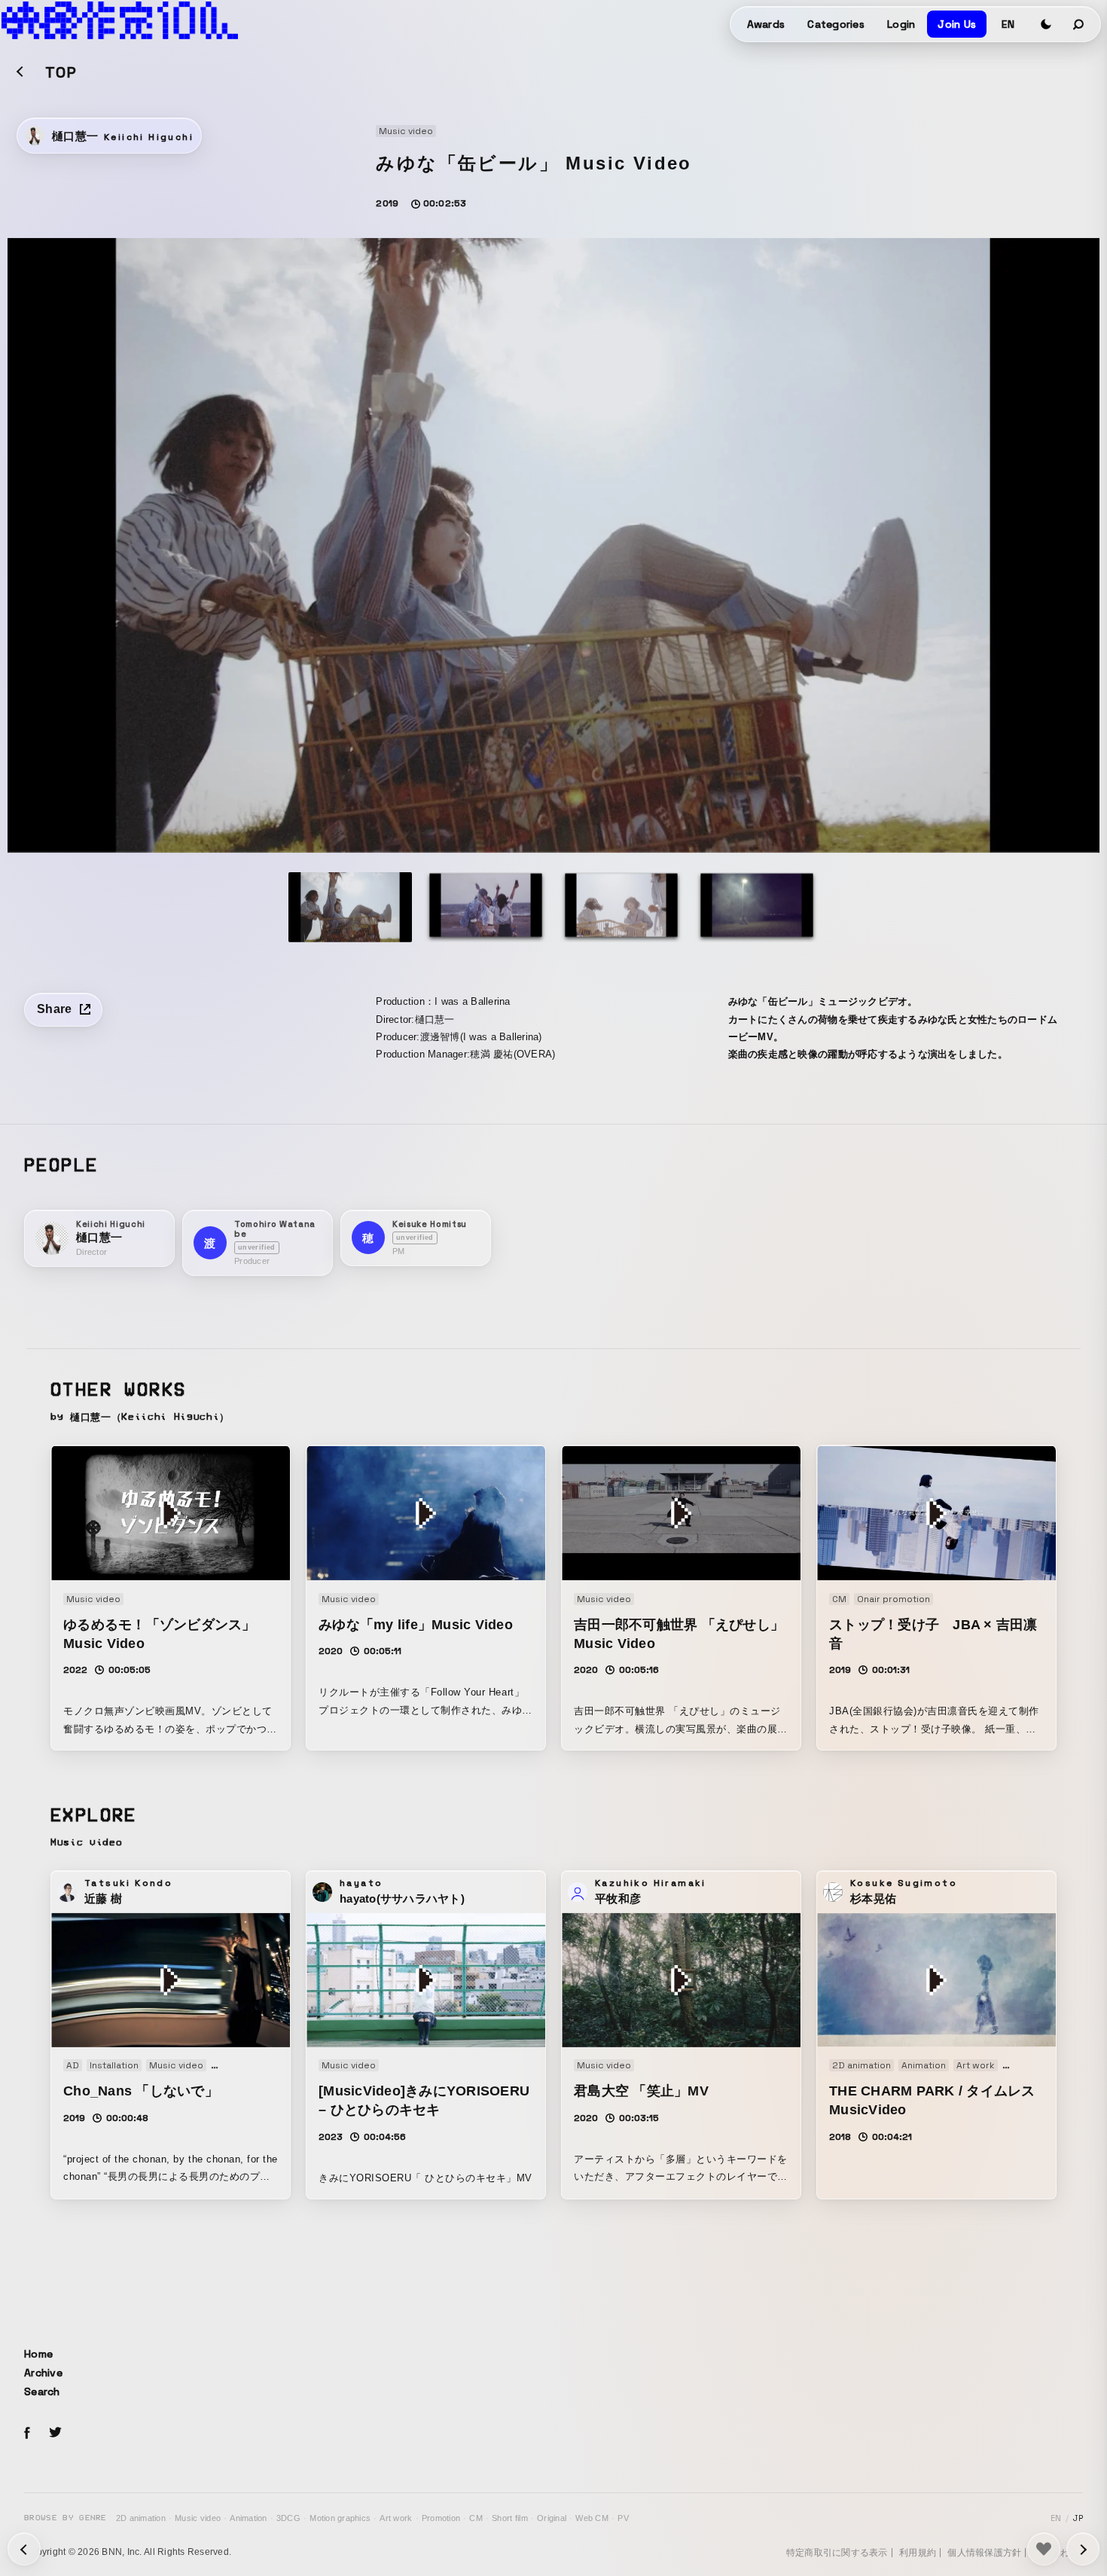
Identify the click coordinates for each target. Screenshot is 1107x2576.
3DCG (288, 2518)
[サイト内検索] (1079, 24)
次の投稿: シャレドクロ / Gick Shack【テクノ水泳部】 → (24, 2549)
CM (476, 2518)
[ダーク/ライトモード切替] (1046, 24)
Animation (248, 2518)
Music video (198, 2518)
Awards (766, 24)
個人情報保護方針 (984, 2553)
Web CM (592, 2518)
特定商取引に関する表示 (837, 2553)
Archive (43, 2373)
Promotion (441, 2518)
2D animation (141, 2518)
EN (1008, 24)
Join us (957, 24)
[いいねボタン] (1044, 2549)
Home (38, 2354)
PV (623, 2518)
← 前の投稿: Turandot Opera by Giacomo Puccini (1083, 2549)
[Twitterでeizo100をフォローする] (55, 2435)
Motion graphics (340, 2518)
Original (552, 2518)
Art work (396, 2518)
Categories (836, 24)
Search (42, 2391)
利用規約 (918, 2553)
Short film (510, 2518)
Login (901, 24)
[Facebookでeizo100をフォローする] (27, 2435)
